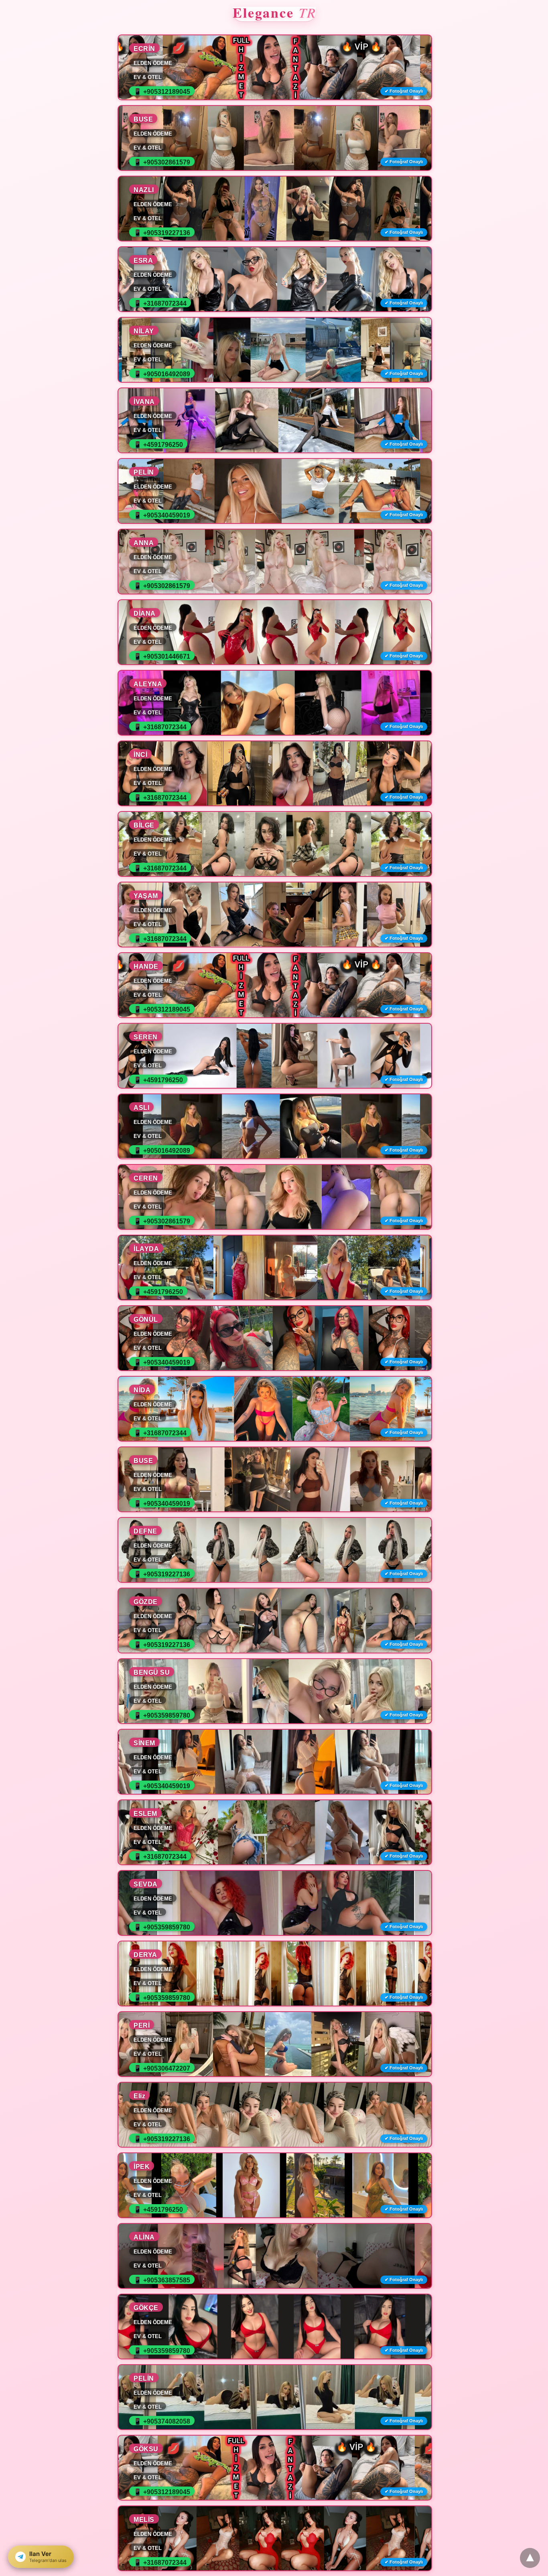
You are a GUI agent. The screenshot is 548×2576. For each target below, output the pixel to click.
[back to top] (530, 2558)
